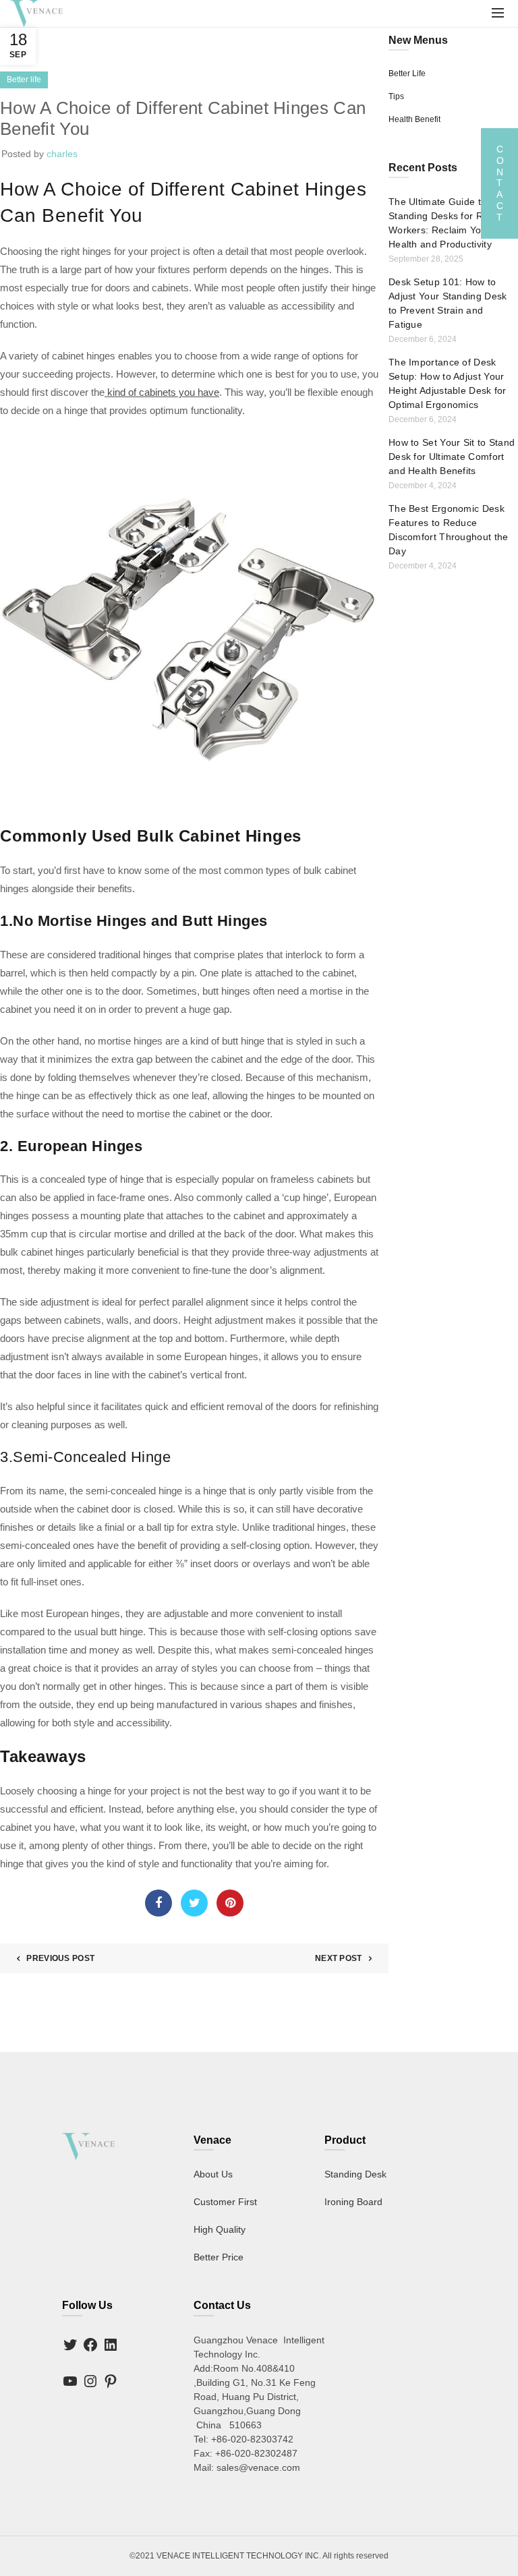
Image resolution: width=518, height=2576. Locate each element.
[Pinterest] (111, 2381)
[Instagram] (90, 2381)
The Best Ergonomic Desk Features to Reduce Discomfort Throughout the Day (449, 530)
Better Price (219, 2257)
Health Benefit (414, 119)
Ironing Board (353, 2202)
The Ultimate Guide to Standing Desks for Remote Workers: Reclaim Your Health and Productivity (450, 223)
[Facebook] (90, 2345)
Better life (24, 80)
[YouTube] (70, 2381)
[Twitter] (70, 2345)
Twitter (194, 1903)
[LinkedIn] (111, 2345)
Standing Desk (355, 2174)
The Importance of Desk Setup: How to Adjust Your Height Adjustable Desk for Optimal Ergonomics (448, 383)
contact (499, 183)
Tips (396, 96)
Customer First (225, 2202)
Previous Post (60, 1958)
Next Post (339, 1958)
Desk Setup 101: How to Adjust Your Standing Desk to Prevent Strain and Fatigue (448, 303)
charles (62, 154)
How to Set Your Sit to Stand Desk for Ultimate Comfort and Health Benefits (452, 457)
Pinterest (230, 1903)
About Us (213, 2174)
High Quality (220, 2229)
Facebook (159, 1903)
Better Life (407, 74)
